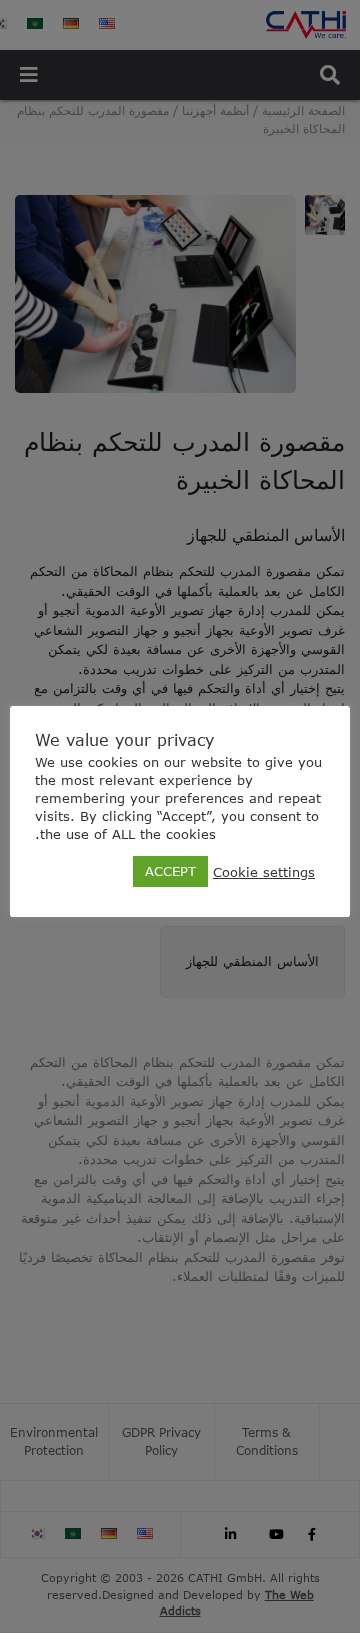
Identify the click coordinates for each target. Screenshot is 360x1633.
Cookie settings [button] (264, 872)
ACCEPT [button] (170, 871)
